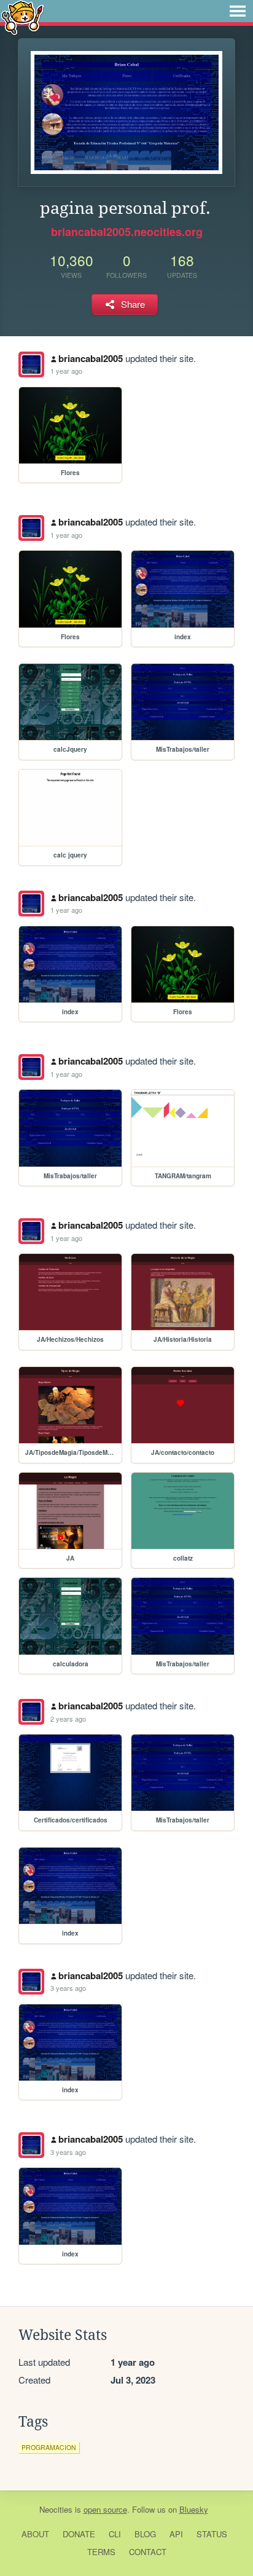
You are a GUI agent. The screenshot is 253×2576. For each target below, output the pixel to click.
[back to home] (22, 17)
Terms (101, 2552)
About (35, 2534)
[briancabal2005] (31, 364)
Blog (145, 2534)
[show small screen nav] (238, 11)
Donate (79, 2534)
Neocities (56, 2509)
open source (105, 2509)
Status (212, 2534)
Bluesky (194, 2509)
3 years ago (68, 1988)
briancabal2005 (91, 358)
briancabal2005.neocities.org (127, 232)
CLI (115, 2534)
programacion (49, 2447)
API (176, 2534)
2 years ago (68, 1719)
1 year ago (66, 371)
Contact (148, 2552)
